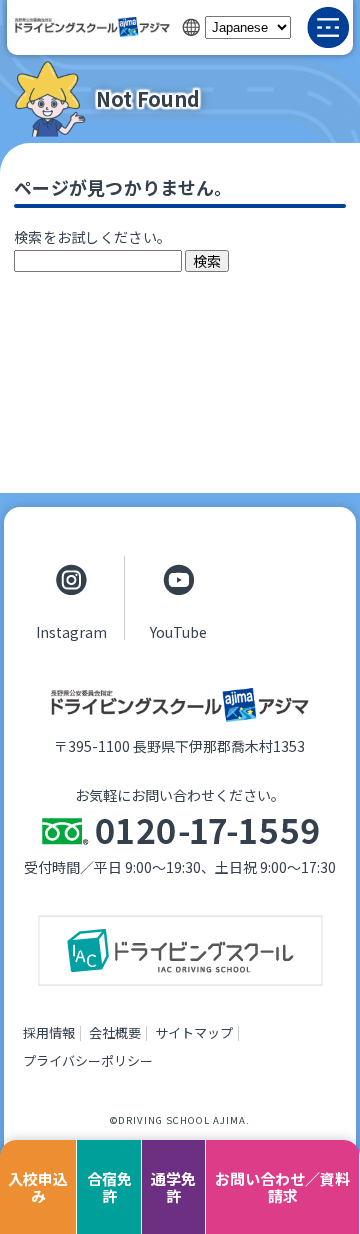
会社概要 (115, 1032)
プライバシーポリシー (88, 1060)
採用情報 (49, 1032)
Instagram (71, 631)
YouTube (178, 631)
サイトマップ (194, 1032)
